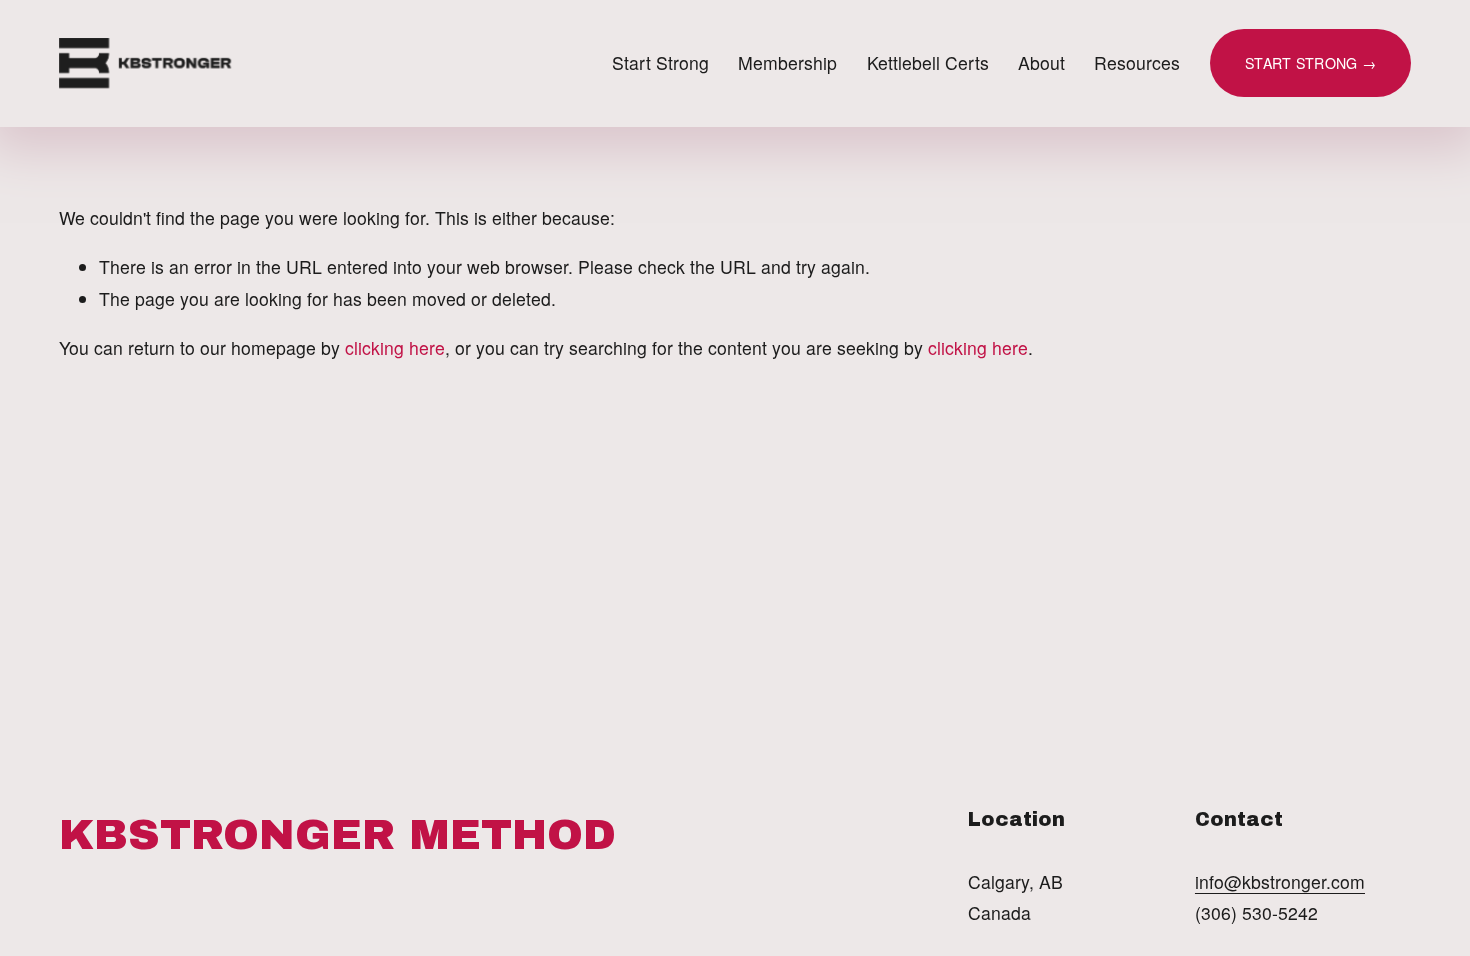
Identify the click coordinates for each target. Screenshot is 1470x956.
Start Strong (660, 62)
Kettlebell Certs (928, 62)
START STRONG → (1310, 63)
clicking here (395, 347)
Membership (787, 62)
